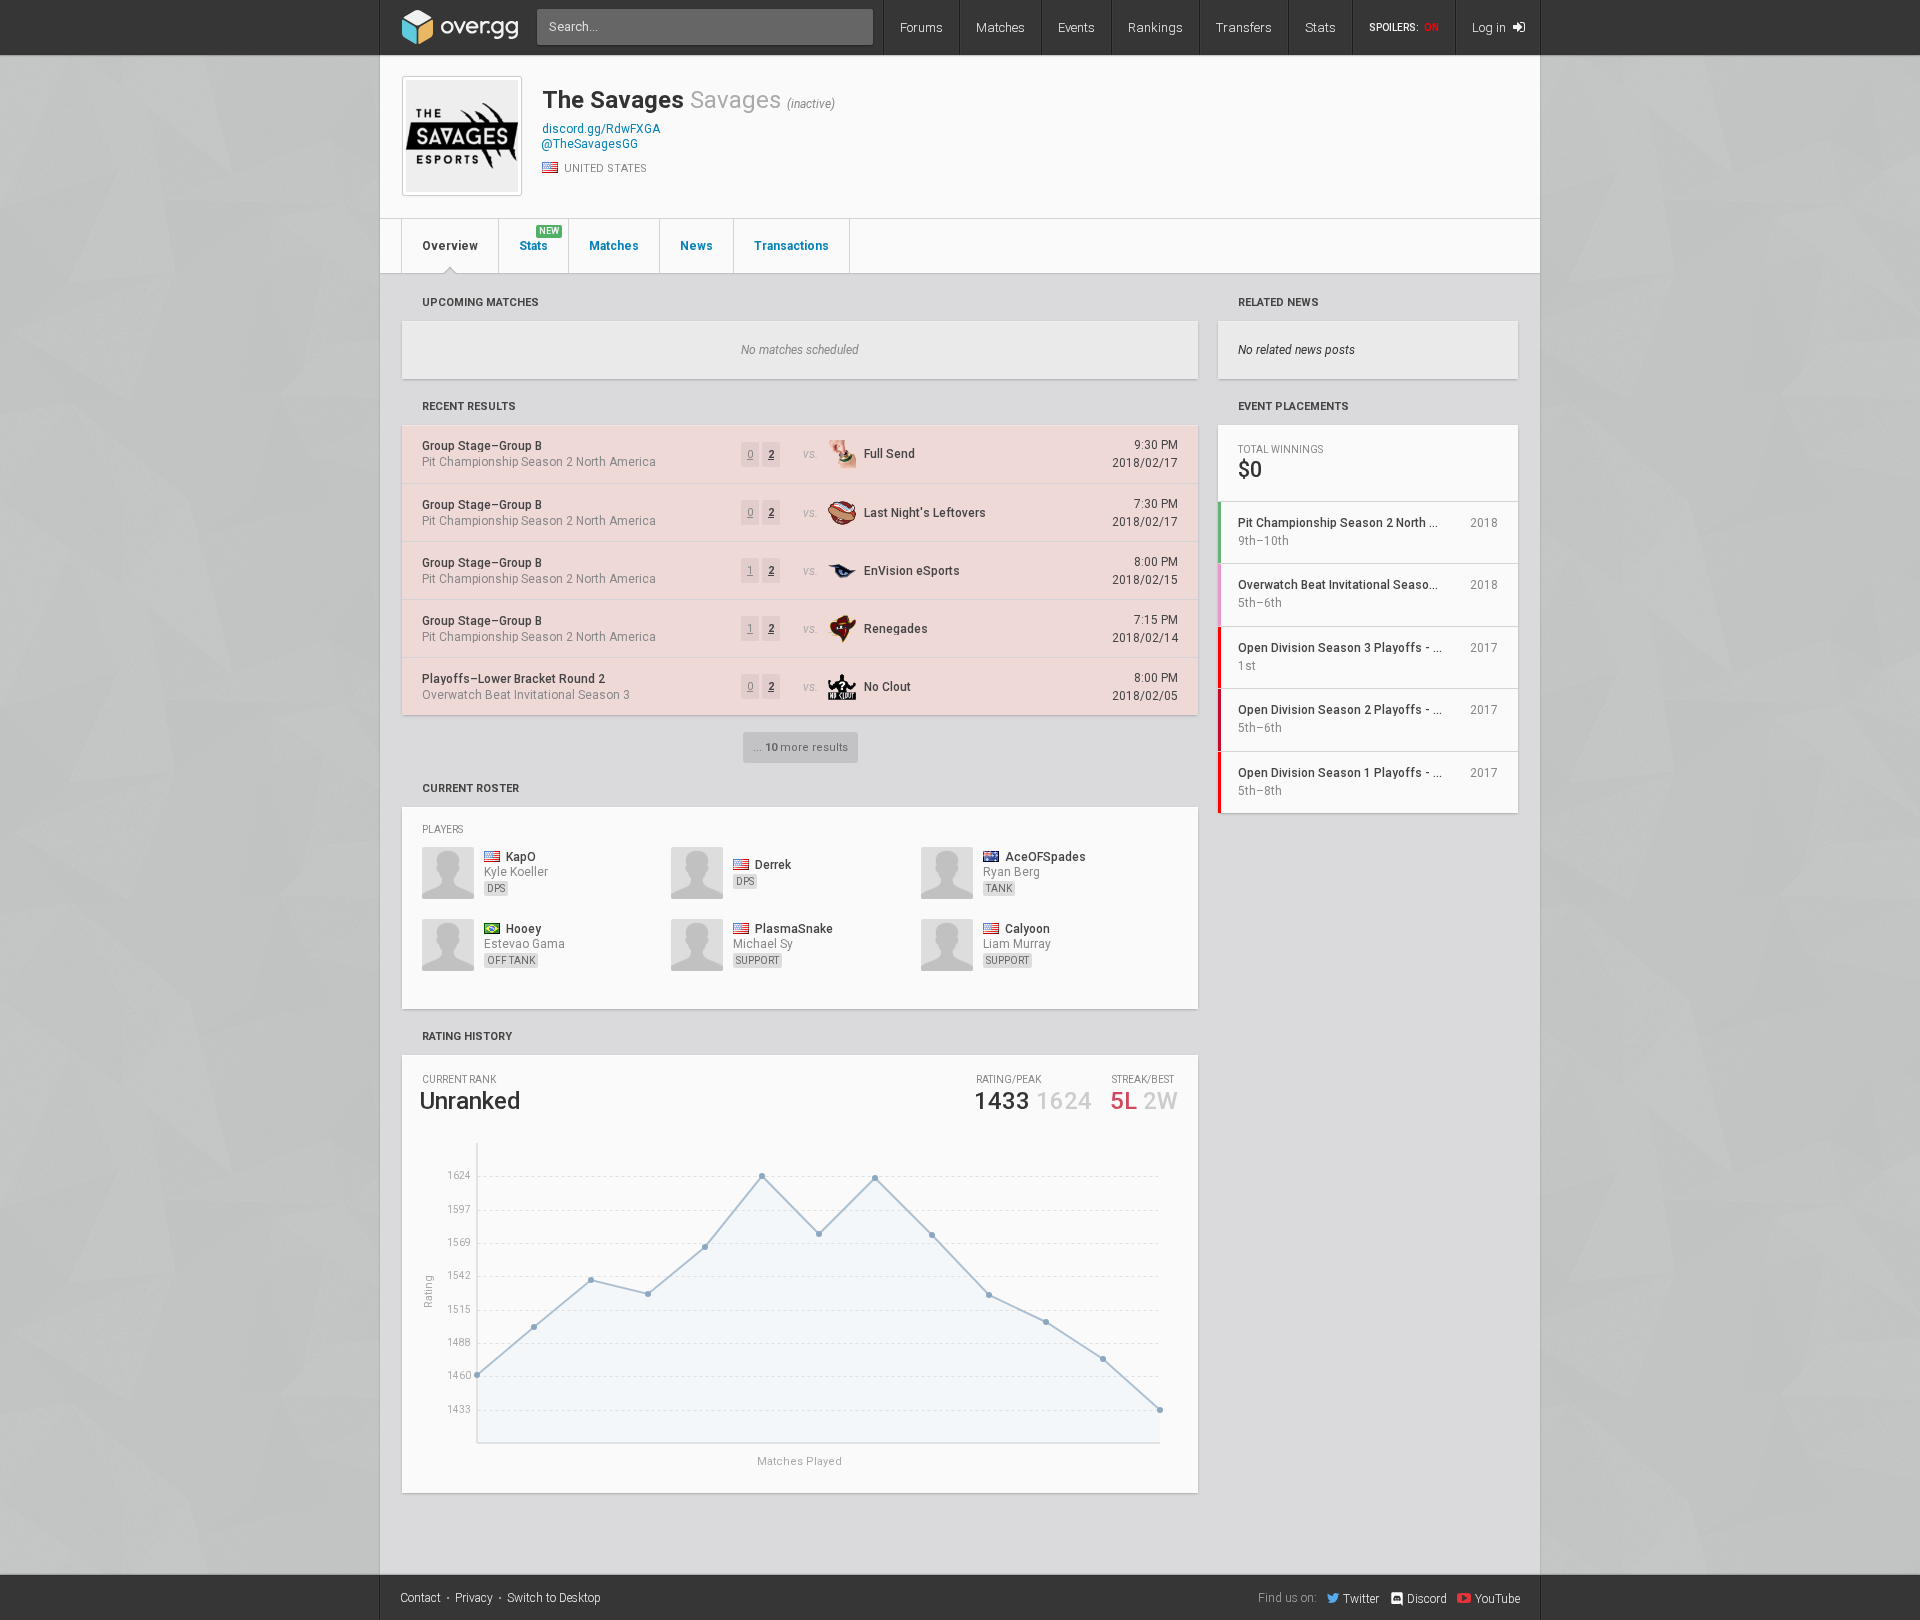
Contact (420, 1598)
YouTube (1497, 1598)
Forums (921, 27)
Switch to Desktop (554, 1598)
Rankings (1155, 27)
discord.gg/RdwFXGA (601, 129)
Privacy (474, 1598)
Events (1076, 27)
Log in (1490, 27)
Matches (1000, 27)
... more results (800, 747)
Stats (1320, 27)
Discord (1427, 1599)
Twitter (1361, 1598)
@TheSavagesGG (589, 144)
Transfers (1244, 27)
